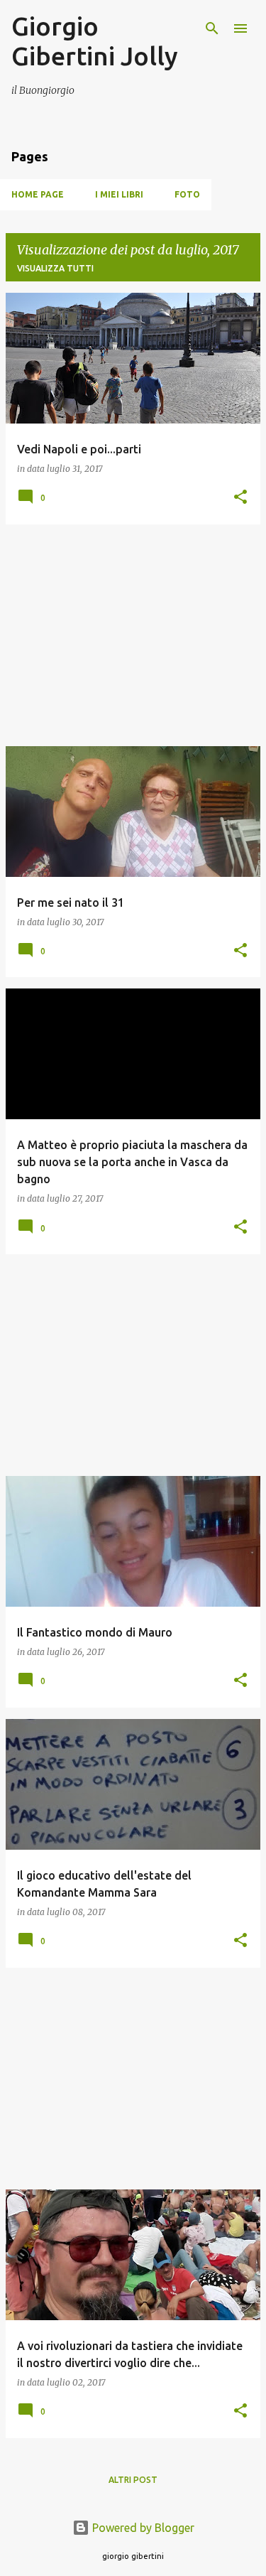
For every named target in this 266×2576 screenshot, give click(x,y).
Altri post (133, 2480)
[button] (240, 498)
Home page (38, 194)
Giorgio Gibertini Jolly (95, 41)
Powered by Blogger (142, 2528)
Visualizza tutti (55, 268)
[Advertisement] (133, 635)
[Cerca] (212, 28)
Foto (187, 194)
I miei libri (119, 194)
